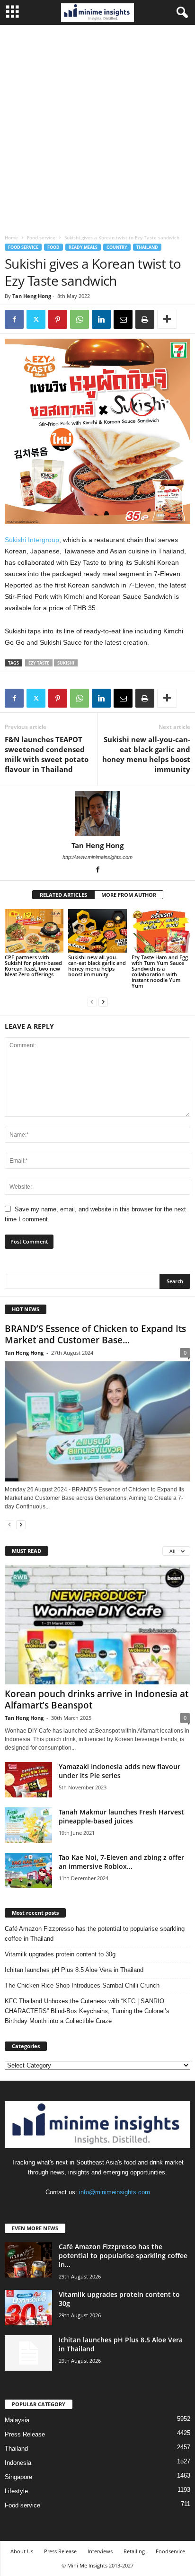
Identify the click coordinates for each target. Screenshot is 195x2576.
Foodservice (170, 2551)
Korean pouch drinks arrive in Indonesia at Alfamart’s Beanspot (97, 1700)
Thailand (147, 247)
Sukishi (66, 663)
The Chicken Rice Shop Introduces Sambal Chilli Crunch (82, 1985)
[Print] (145, 319)
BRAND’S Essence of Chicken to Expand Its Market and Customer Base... (95, 1334)
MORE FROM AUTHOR (129, 895)
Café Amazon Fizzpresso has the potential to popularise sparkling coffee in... (123, 2256)
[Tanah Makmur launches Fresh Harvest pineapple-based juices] (28, 1825)
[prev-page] (92, 1002)
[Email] (123, 319)
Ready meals (83, 247)
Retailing (134, 2551)
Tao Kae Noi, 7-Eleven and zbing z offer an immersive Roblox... (121, 1862)
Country (117, 247)
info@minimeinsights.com (115, 2192)
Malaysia (17, 2420)
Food (53, 247)
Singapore (18, 2477)
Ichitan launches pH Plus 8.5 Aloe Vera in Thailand (74, 1970)
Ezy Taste (39, 663)
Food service (41, 237)
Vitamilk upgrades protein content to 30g (60, 1954)
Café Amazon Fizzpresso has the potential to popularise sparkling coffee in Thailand (95, 1934)
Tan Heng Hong (32, 296)
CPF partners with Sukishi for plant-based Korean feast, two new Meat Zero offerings (33, 966)
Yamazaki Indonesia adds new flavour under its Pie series (120, 1771)
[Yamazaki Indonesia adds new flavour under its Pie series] (28, 1780)
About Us (22, 2551)
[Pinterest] (58, 319)
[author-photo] (97, 814)
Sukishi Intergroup (32, 540)
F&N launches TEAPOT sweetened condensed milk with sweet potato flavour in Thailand (47, 754)
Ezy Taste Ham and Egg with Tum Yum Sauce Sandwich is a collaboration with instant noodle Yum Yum (160, 971)
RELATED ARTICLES (63, 895)
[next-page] (103, 1002)
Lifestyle (16, 2491)
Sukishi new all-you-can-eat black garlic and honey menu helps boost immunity (146, 754)
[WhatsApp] (80, 319)
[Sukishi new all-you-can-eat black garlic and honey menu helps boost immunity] (97, 931)
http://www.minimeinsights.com (97, 857)
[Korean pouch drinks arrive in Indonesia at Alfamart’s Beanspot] (97, 1625)
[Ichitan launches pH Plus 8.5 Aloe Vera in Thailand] (28, 2353)
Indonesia (18, 2463)
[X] (36, 319)
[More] (167, 319)
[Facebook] (14, 319)
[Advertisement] (97, 127)
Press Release (25, 2434)
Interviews (100, 2551)
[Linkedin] (101, 319)
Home (11, 237)
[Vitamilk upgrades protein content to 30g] (28, 2308)
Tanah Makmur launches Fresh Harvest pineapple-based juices (121, 1816)
